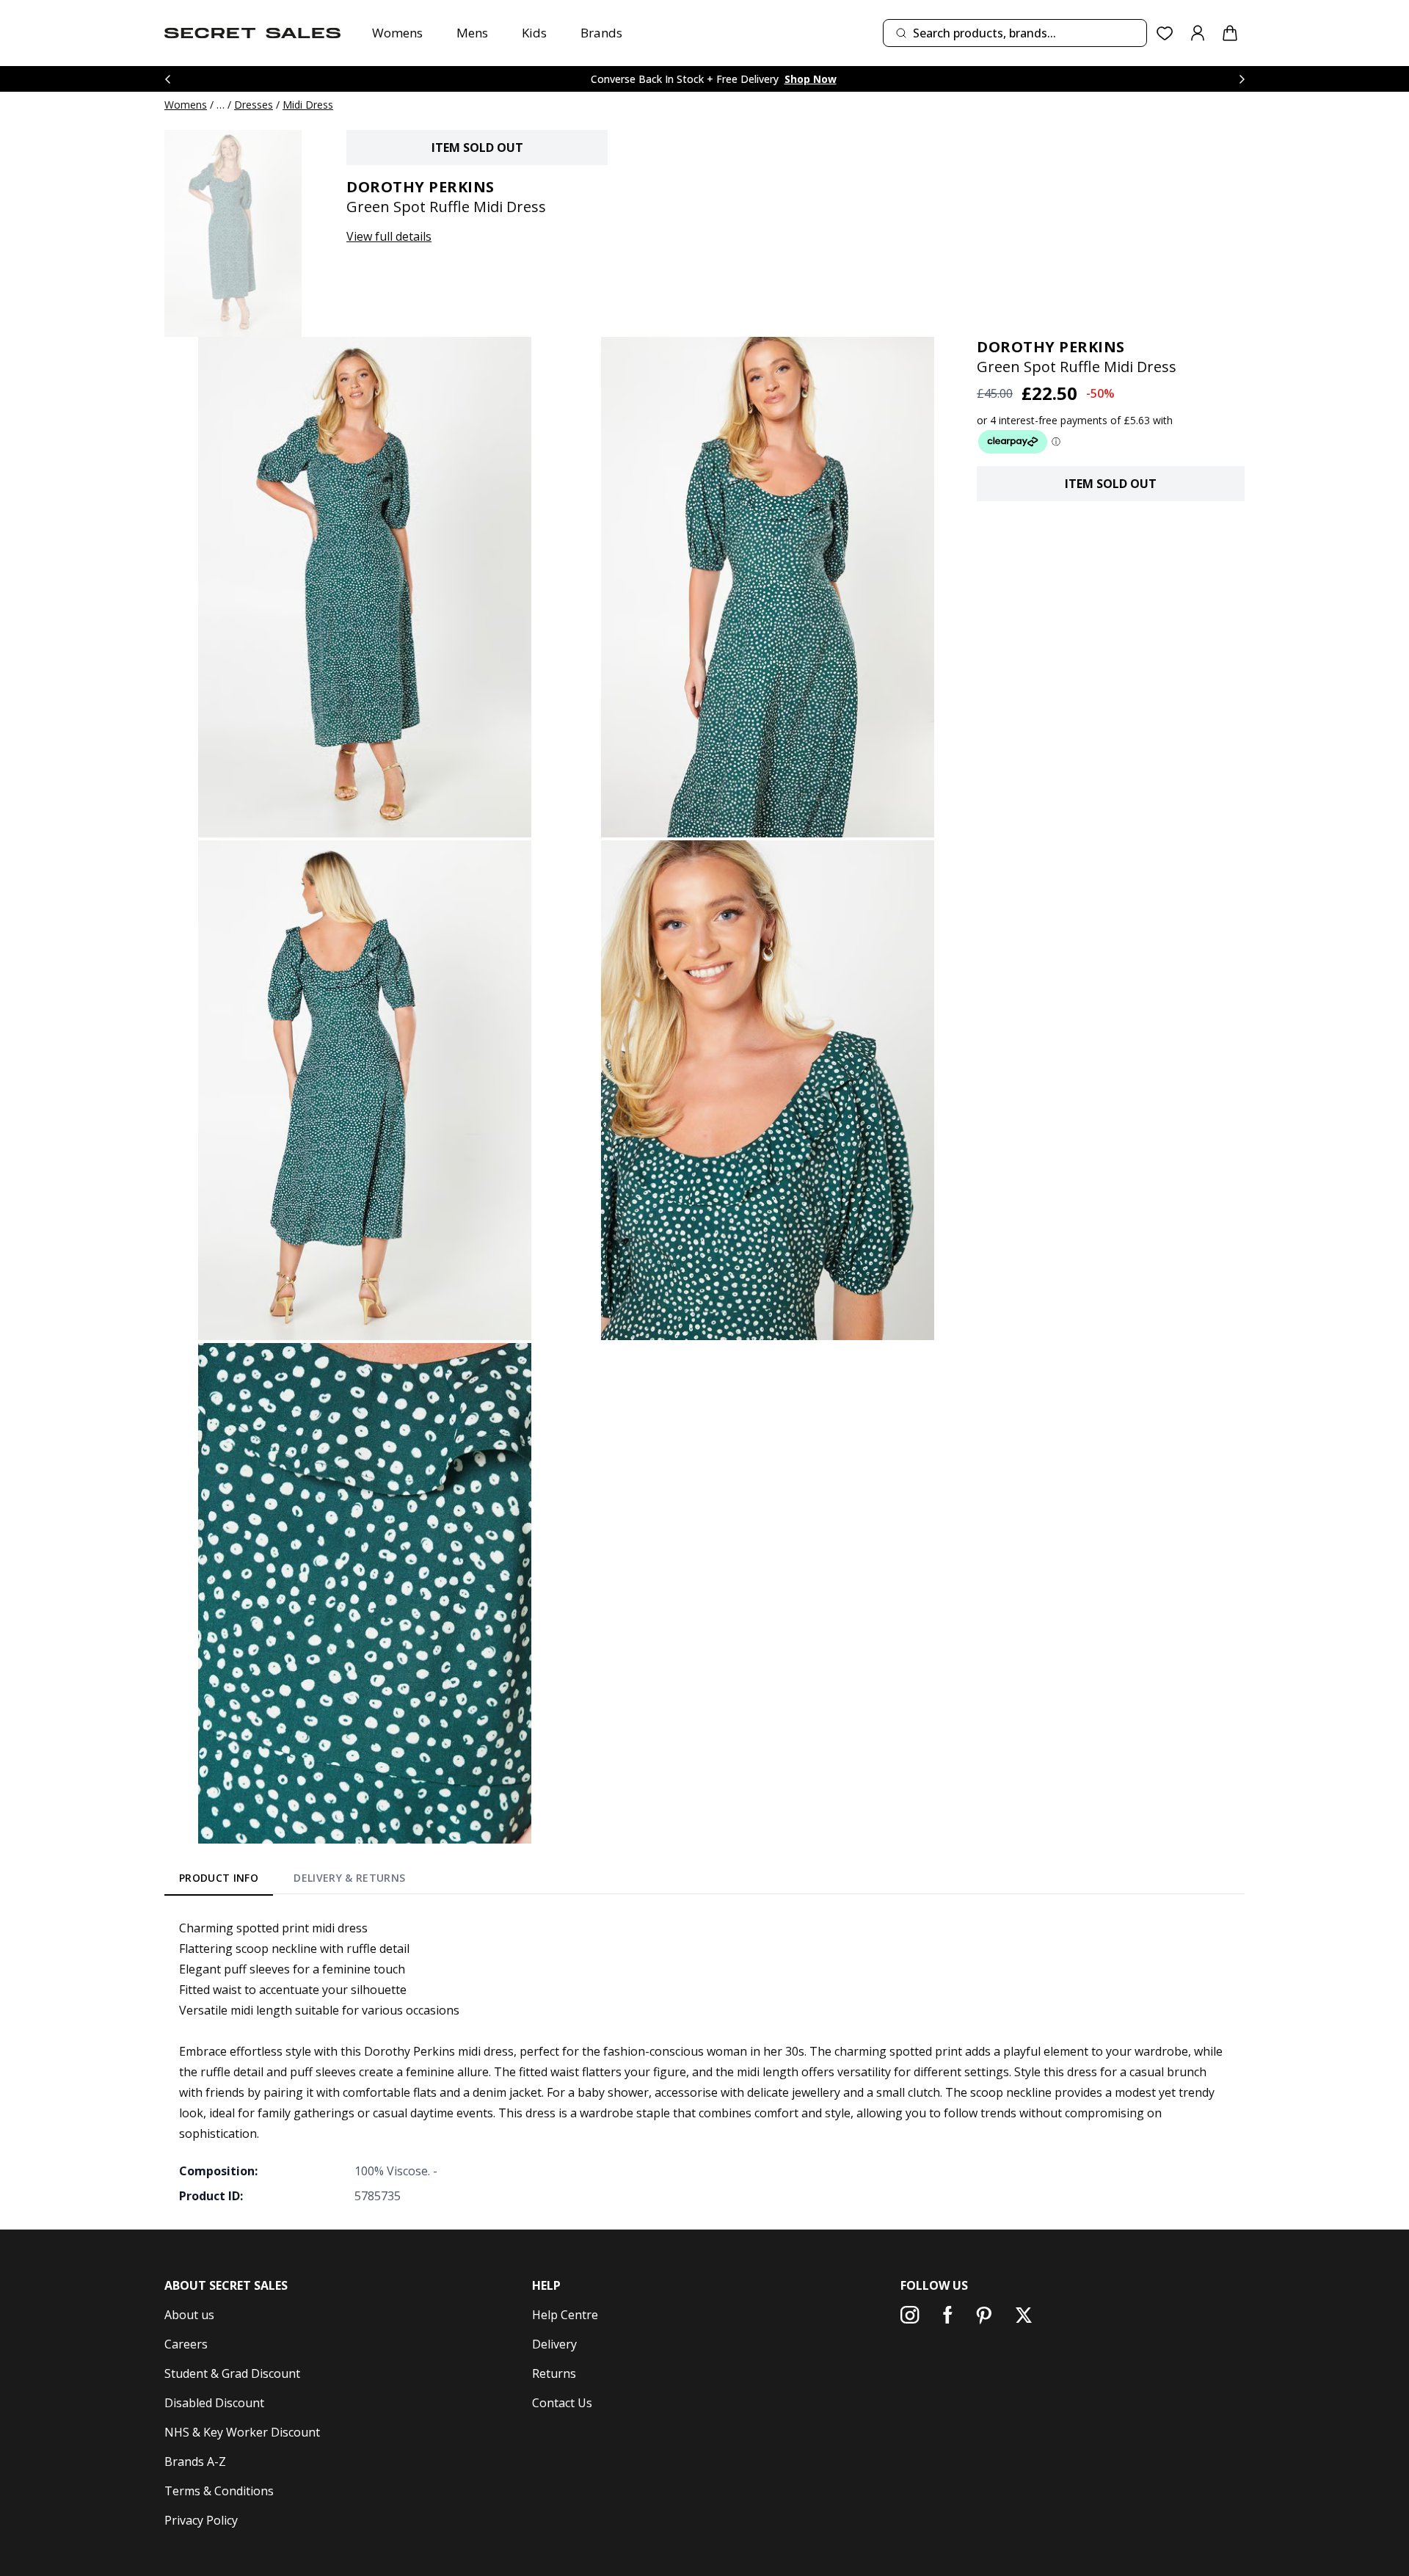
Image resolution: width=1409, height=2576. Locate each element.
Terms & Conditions (219, 2491)
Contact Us (562, 2403)
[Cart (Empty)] (1230, 33)
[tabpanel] (704, 2062)
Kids (534, 33)
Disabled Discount (214, 2403)
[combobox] (1015, 33)
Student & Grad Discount (232, 2373)
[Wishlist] (1165, 33)
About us (189, 2315)
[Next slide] (1242, 79)
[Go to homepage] (252, 33)
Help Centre (565, 2315)
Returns (554, 2373)
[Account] (1198, 33)
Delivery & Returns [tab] (349, 1878)
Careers (186, 2344)
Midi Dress (308, 105)
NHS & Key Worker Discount (242, 2432)
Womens (397, 33)
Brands (601, 33)
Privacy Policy (201, 2520)
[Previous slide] (167, 79)
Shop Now (811, 79)
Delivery (554, 2344)
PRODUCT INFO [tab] (219, 1878)
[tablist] (292, 1880)
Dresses (254, 105)
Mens (472, 33)
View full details (389, 236)
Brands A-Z (195, 2462)
